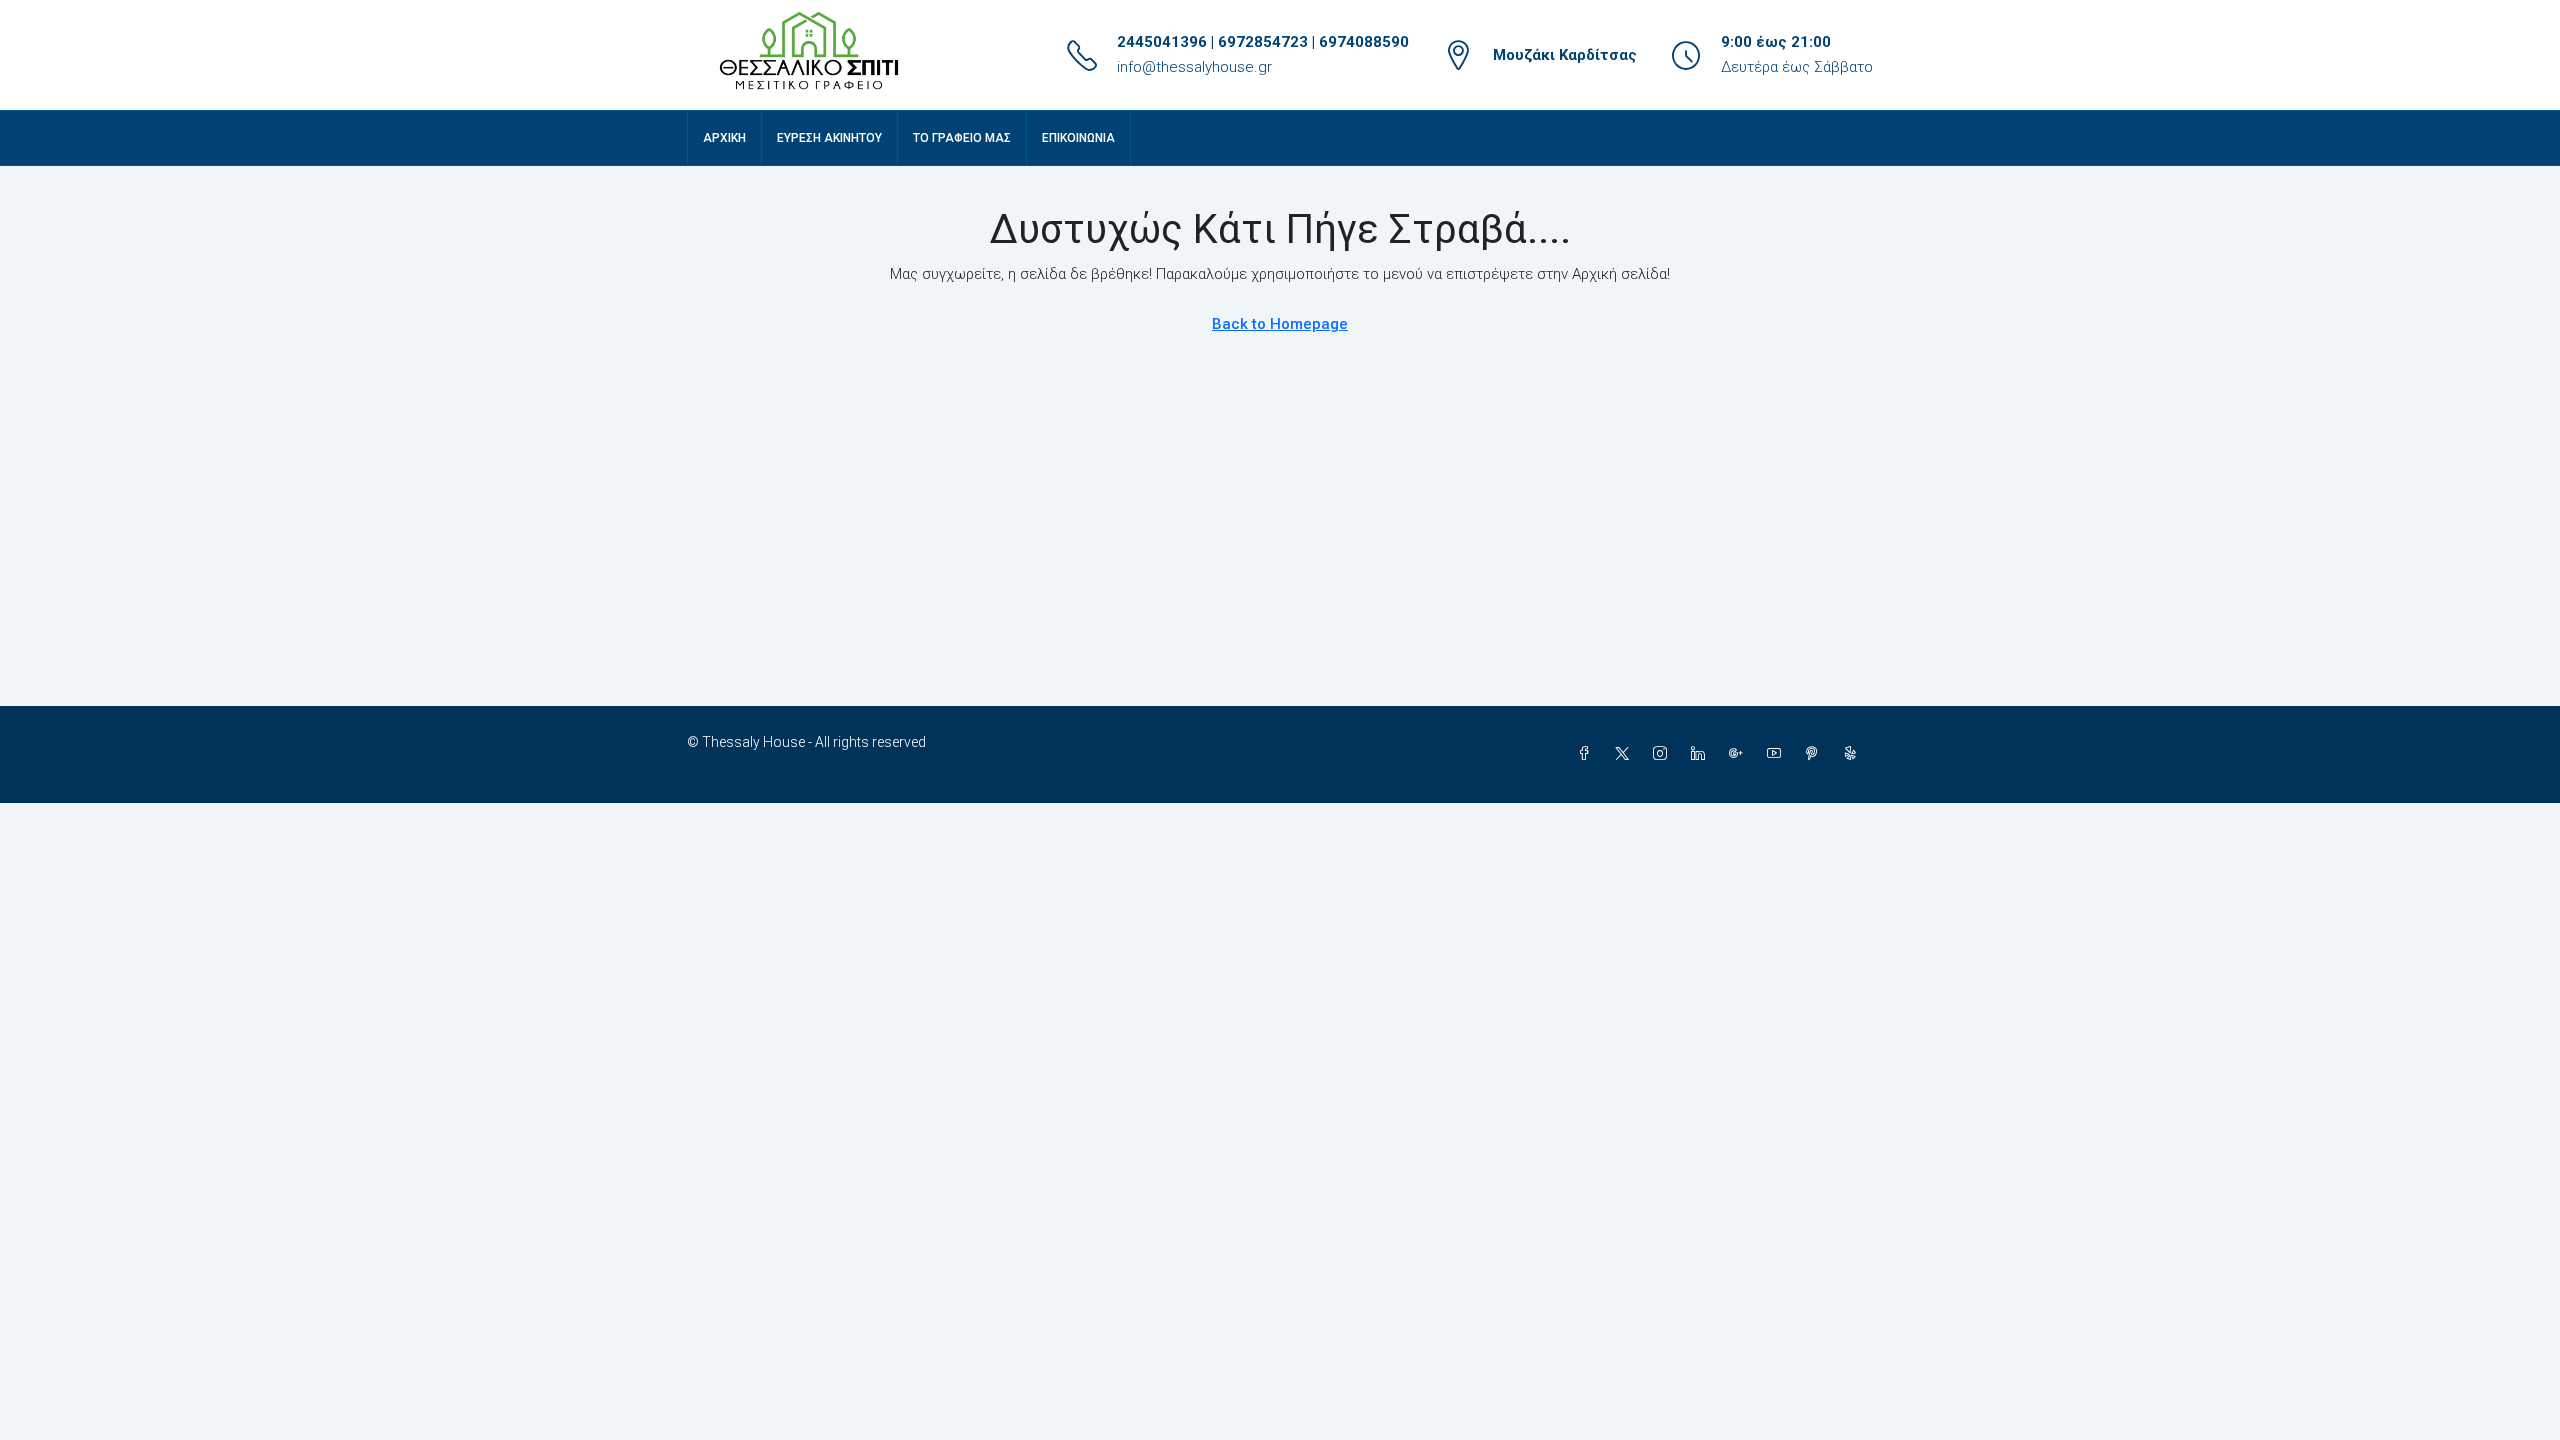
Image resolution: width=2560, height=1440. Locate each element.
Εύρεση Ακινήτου (829, 138)
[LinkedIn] (1702, 754)
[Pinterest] (1816, 754)
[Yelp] (1854, 754)
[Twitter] (1626, 754)
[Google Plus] (1740, 754)
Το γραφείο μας (962, 138)
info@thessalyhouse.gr (1194, 67)
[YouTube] (1778, 754)
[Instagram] (1664, 754)
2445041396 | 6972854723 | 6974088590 (1263, 42)
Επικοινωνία (1078, 138)
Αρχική (724, 138)
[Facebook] (1588, 754)
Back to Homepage (1280, 324)
